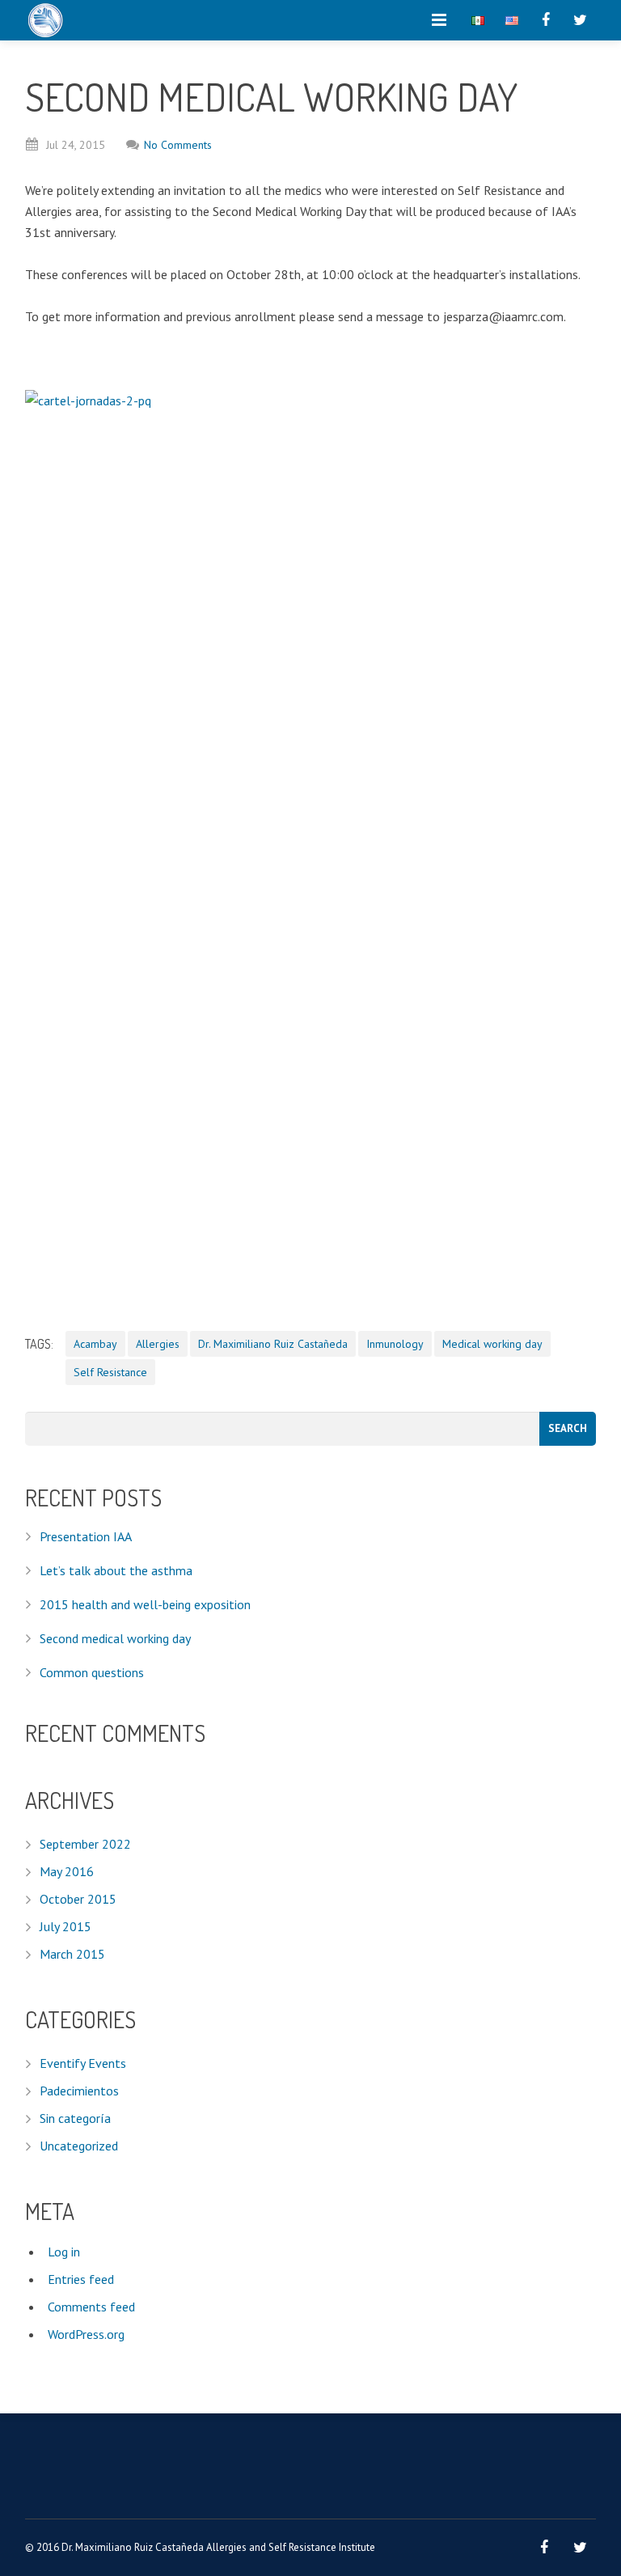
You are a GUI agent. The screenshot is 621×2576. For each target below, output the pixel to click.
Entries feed (81, 2279)
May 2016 (67, 1871)
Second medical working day (115, 1638)
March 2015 (72, 1954)
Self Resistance (110, 1372)
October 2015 (78, 1899)
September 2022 (85, 1844)
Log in (64, 2252)
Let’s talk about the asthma (116, 1570)
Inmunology (395, 1344)
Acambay (95, 1344)
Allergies (158, 1344)
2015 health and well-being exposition (145, 1604)
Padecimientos (79, 2091)
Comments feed (91, 2307)
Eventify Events (83, 2063)
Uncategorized (79, 2146)
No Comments (178, 145)
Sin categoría (75, 2118)
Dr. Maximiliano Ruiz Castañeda (273, 1344)
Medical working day (492, 1344)
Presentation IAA (86, 1536)
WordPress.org (86, 2334)
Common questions (92, 1672)
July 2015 (65, 1926)
